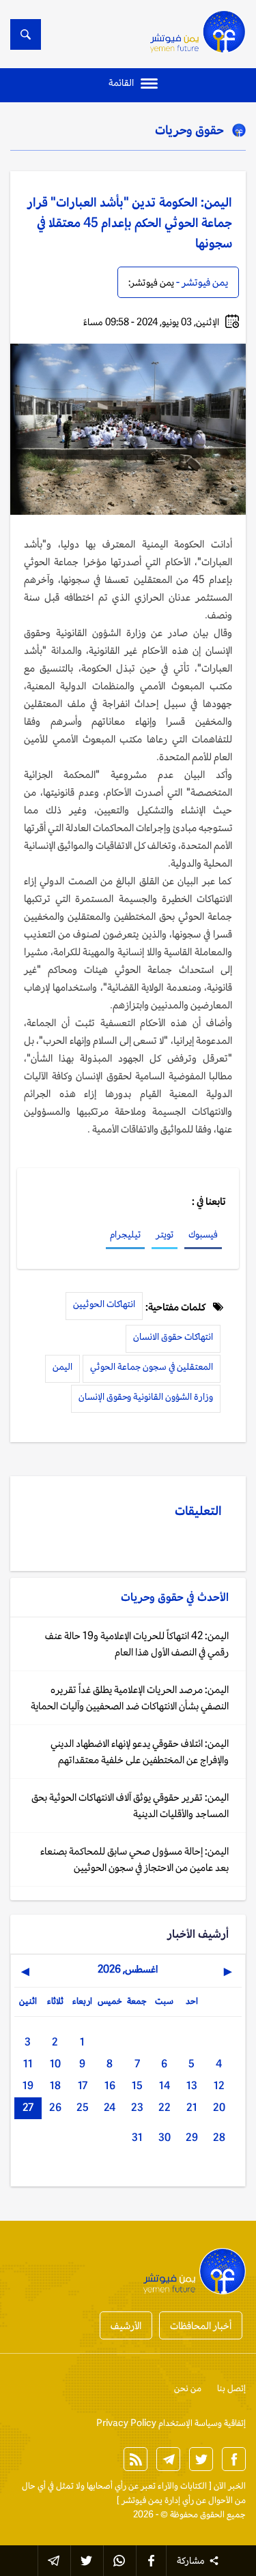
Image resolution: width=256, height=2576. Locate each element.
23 (137, 2107)
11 (28, 2064)
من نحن (188, 2388)
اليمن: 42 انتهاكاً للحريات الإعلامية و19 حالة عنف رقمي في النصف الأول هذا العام (137, 1644)
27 (28, 2107)
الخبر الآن (230, 2486)
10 (55, 2064)
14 (165, 2085)
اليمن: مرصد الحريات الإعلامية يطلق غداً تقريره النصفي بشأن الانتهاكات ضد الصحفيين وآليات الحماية (130, 1697)
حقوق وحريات (189, 130)
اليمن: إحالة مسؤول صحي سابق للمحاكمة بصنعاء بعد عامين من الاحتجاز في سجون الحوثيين (134, 1859)
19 (28, 2085)
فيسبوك (203, 1234)
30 (165, 2137)
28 (219, 2137)
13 (192, 2085)
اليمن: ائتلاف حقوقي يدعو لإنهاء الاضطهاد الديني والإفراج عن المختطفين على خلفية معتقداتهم (140, 1751)
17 (83, 2085)
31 (137, 2137)
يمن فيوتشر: (151, 282)
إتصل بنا (231, 2388)
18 (55, 2085)
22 (165, 2107)
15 (137, 2085)
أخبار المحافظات (201, 2325)
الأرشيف (126, 2325)
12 (219, 2085)
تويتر (165, 1234)
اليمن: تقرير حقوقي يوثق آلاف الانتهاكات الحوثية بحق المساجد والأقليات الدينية (130, 1805)
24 (110, 2107)
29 (192, 2137)
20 (219, 2107)
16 (110, 2085)
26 (55, 2107)
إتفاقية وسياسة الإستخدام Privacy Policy (171, 2423)
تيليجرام (125, 1234)
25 (83, 2107)
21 (192, 2107)
